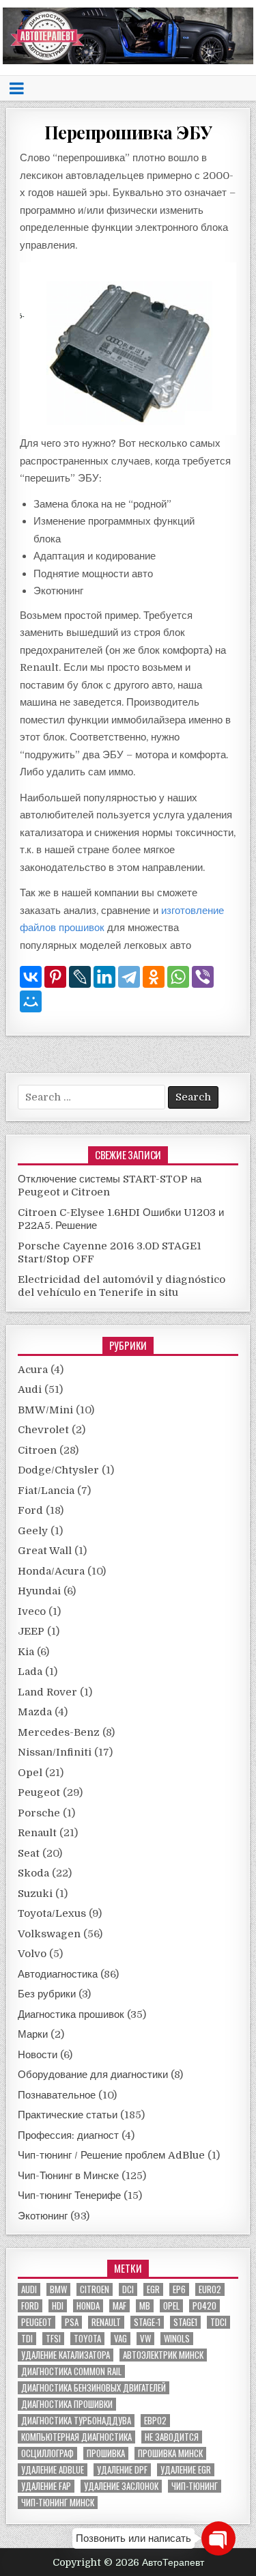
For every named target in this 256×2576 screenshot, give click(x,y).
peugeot (37, 2322)
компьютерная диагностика (76, 2437)
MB (145, 2306)
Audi (30, 1389)
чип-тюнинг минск (58, 2503)
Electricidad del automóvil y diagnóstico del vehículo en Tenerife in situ (122, 1286)
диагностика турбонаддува (76, 2421)
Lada (30, 1672)
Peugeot (39, 1792)
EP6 (179, 2289)
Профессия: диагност (68, 2135)
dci (128, 2289)
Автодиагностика (58, 1974)
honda (88, 2306)
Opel (30, 1773)
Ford (30, 1510)
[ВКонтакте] (31, 977)
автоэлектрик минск (163, 2355)
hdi (58, 2306)
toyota (87, 2339)
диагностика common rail (71, 2371)
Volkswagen (49, 1934)
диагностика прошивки (67, 2404)
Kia (26, 1652)
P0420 (204, 2306)
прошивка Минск (170, 2453)
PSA (72, 2322)
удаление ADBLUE (53, 2470)
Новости (38, 2055)
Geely (33, 1531)
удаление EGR (186, 2470)
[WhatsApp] (178, 977)
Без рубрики (47, 1994)
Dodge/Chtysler (58, 1470)
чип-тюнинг (195, 2486)
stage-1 (147, 2322)
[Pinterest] (55, 977)
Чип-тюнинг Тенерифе (69, 2196)
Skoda (33, 1873)
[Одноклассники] (154, 977)
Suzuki (35, 1894)
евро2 (155, 2421)
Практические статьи (68, 2115)
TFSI (53, 2339)
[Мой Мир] (31, 1001)
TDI (27, 2339)
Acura (33, 1370)
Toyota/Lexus (52, 1913)
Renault (37, 1833)
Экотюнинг (43, 2216)
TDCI (218, 2322)
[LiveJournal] (80, 977)
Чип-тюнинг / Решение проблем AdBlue (111, 2155)
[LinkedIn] (104, 977)
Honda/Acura (51, 1571)
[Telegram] (129, 977)
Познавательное (57, 2095)
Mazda (35, 1712)
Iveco (32, 1611)
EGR (153, 2289)
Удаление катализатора (66, 2355)
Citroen (37, 1450)
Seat (29, 1853)
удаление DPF (122, 2470)
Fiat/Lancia (46, 1491)
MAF (119, 2306)
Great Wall (45, 1551)
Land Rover (47, 1692)
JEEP (31, 1631)
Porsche (39, 1813)
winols (177, 2339)
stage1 (185, 2322)
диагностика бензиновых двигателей (94, 2388)
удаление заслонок (121, 2486)
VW (145, 2339)
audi (29, 2289)
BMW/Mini (45, 1410)
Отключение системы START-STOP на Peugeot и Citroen (110, 1186)
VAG (120, 2339)
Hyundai (39, 1591)
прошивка (106, 2453)
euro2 (210, 2289)
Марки (33, 2034)
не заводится (172, 2437)
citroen (95, 2289)
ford (30, 2306)
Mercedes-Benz (59, 1732)
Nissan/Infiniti (55, 1752)
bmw (58, 2289)
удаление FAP (46, 2486)
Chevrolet (43, 1430)
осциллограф (47, 2453)
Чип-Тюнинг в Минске (68, 2176)
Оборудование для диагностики (93, 2075)
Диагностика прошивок (71, 2014)
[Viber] (203, 977)
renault (106, 2322)
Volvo (32, 1954)
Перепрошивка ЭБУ (128, 132)
